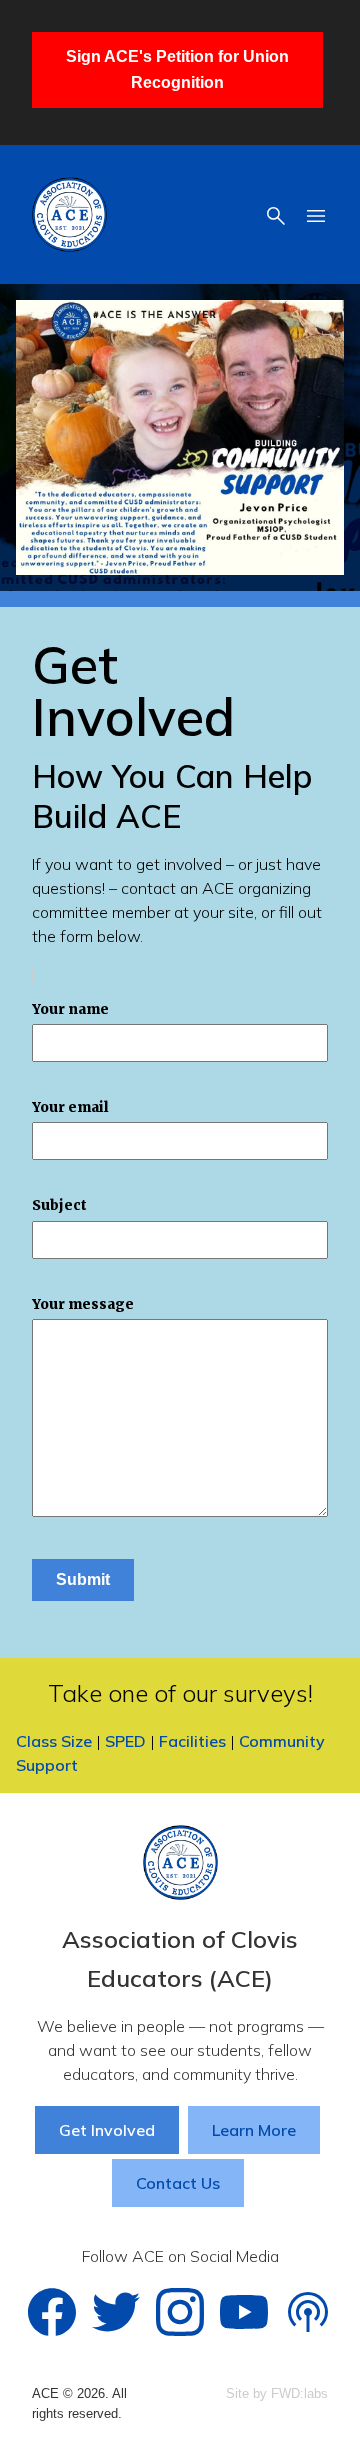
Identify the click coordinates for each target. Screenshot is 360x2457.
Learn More (254, 2130)
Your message (83, 1304)
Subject (59, 1205)
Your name (70, 1009)
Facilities (192, 1741)
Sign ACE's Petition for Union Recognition (177, 69)
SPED (125, 1741)
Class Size (54, 1741)
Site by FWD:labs (277, 2393)
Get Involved (107, 2130)
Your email (70, 1107)
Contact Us (178, 2183)
